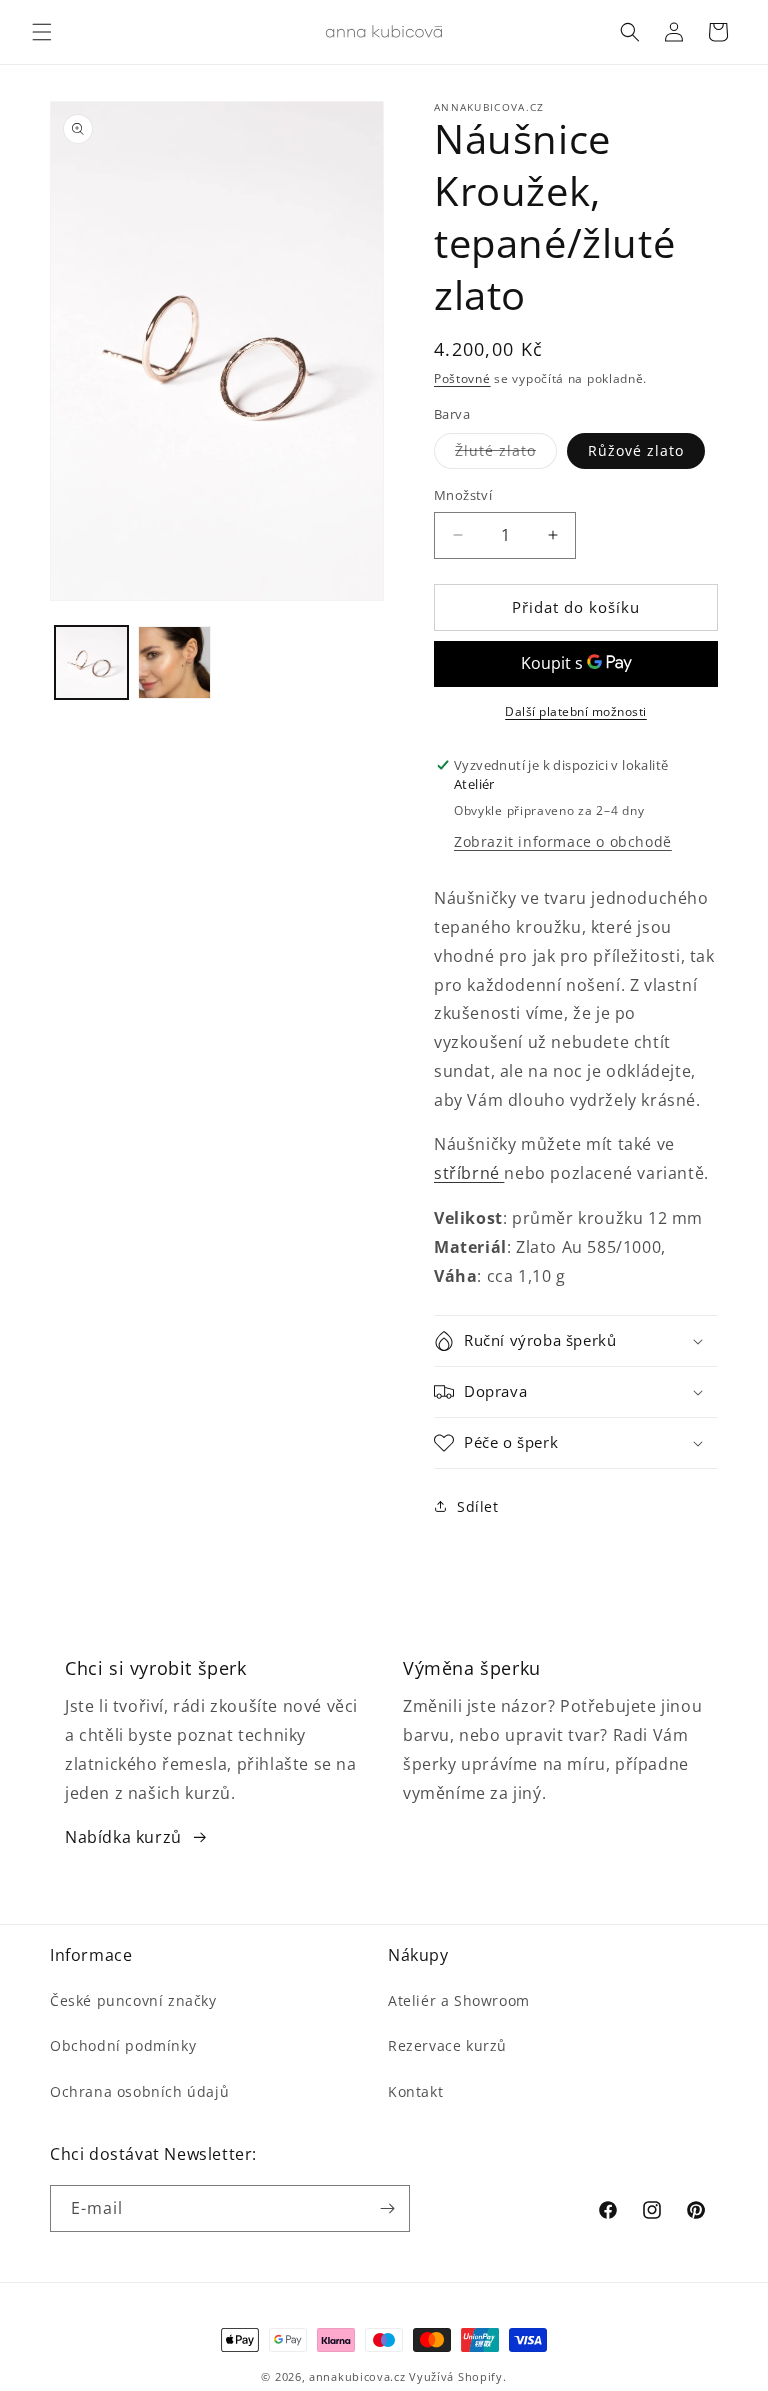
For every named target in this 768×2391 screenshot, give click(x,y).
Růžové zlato (636, 450)
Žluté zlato (506, 454)
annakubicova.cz (357, 2376)
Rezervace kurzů (447, 2045)
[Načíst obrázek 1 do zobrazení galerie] (91, 662)
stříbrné (469, 1173)
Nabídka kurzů (123, 1837)
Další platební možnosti (576, 711)
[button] (42, 32)
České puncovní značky (133, 2000)
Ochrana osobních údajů (139, 2091)
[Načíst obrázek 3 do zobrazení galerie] (174, 662)
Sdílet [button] (478, 1506)
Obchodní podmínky (123, 2045)
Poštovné (462, 378)
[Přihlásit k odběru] (387, 2208)
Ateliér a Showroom (459, 2000)
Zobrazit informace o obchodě (563, 841)
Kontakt (415, 2091)
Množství (463, 495)
